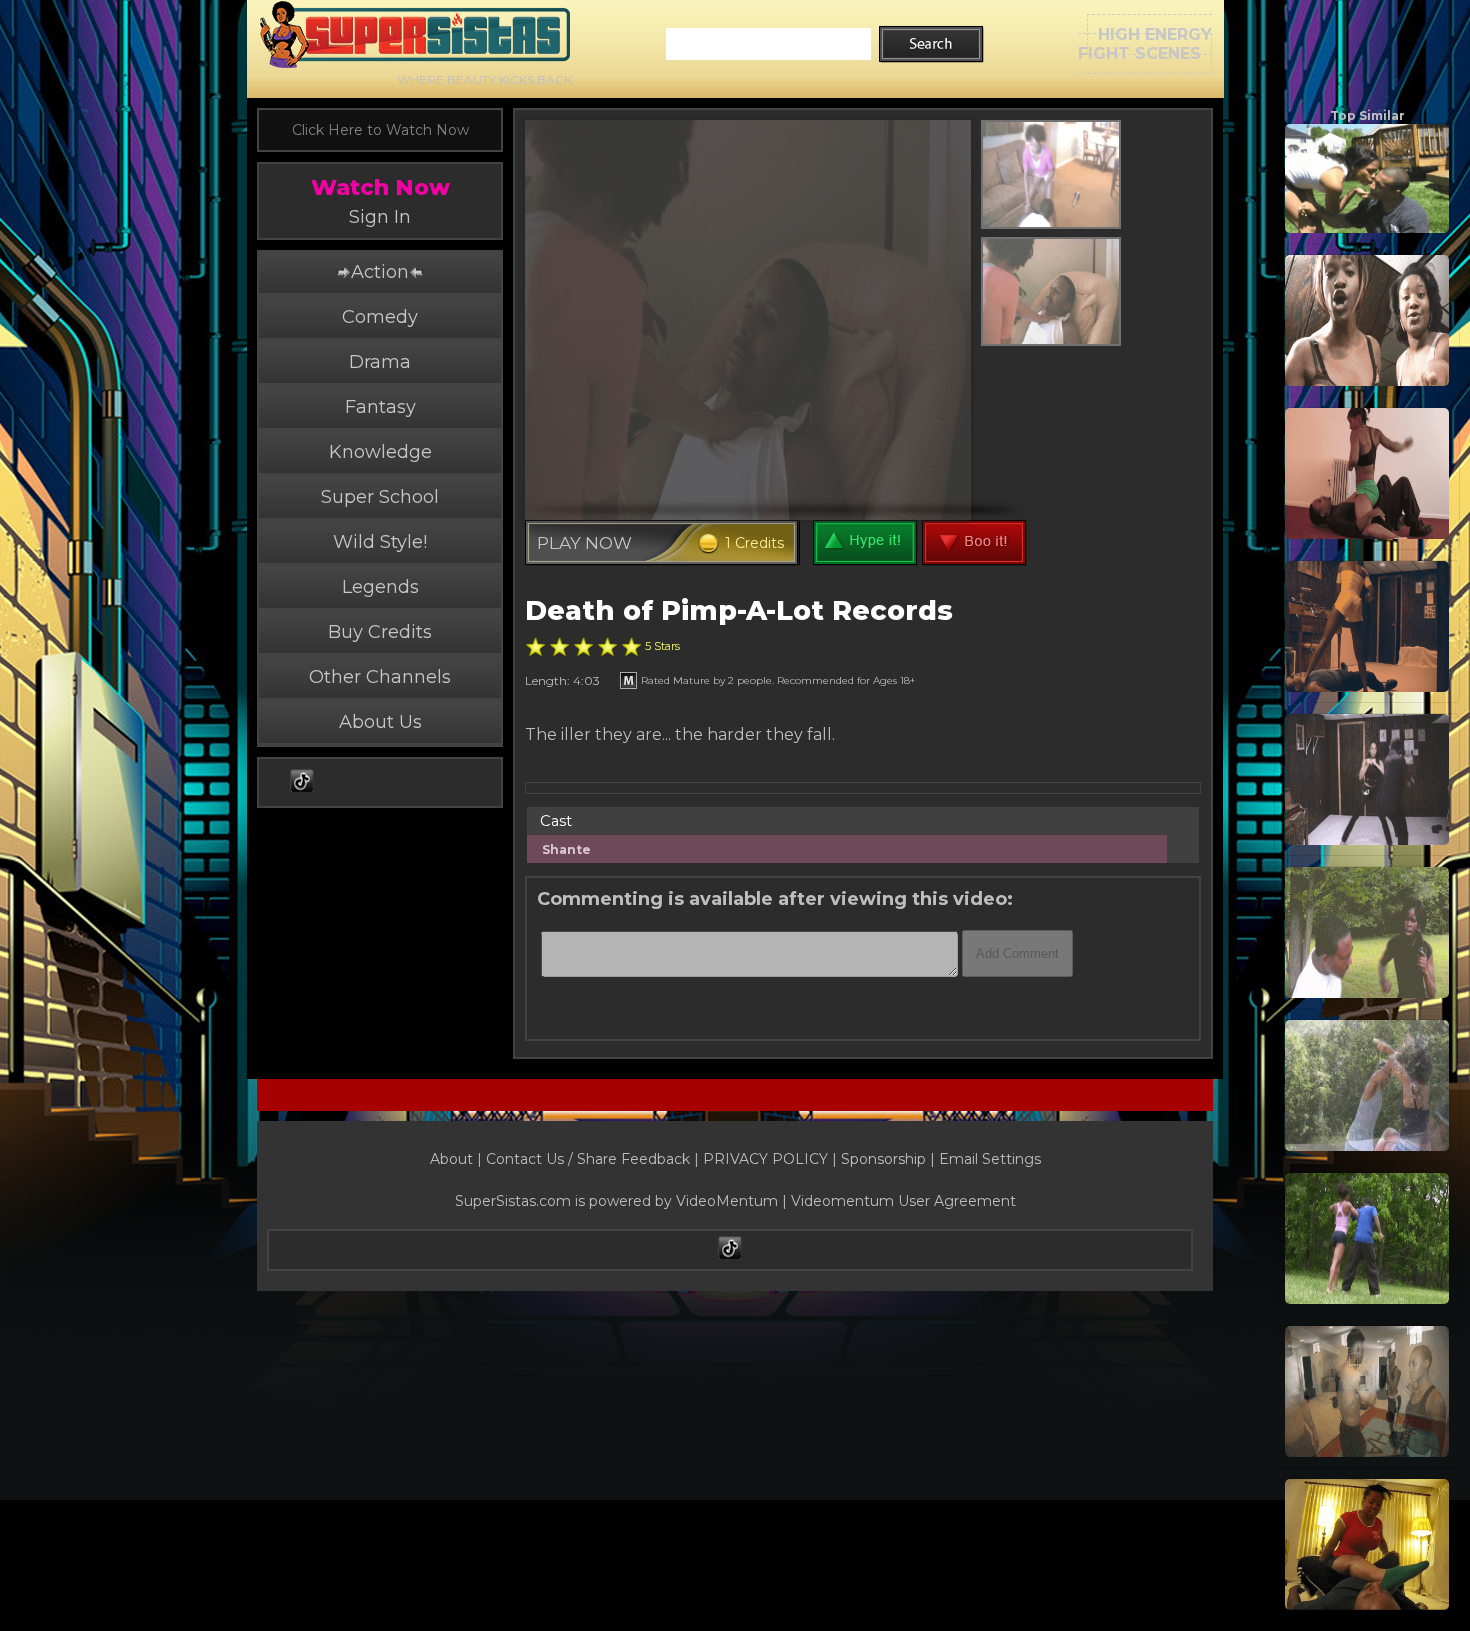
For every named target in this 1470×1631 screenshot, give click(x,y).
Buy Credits (380, 632)
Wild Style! (380, 542)
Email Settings (990, 1159)
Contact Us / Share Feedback (588, 1159)
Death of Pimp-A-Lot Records (739, 610)
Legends (380, 587)
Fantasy (380, 407)
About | (458, 1159)
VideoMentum (727, 1201)
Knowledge (380, 452)
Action (380, 272)
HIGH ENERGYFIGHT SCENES (1145, 44)
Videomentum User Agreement (903, 1201)
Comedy (380, 317)
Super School (380, 497)
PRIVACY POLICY (765, 1159)
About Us (380, 722)
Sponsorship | (890, 1159)
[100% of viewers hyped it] (535, 647)
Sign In (380, 217)
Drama (380, 362)
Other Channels (380, 677)
